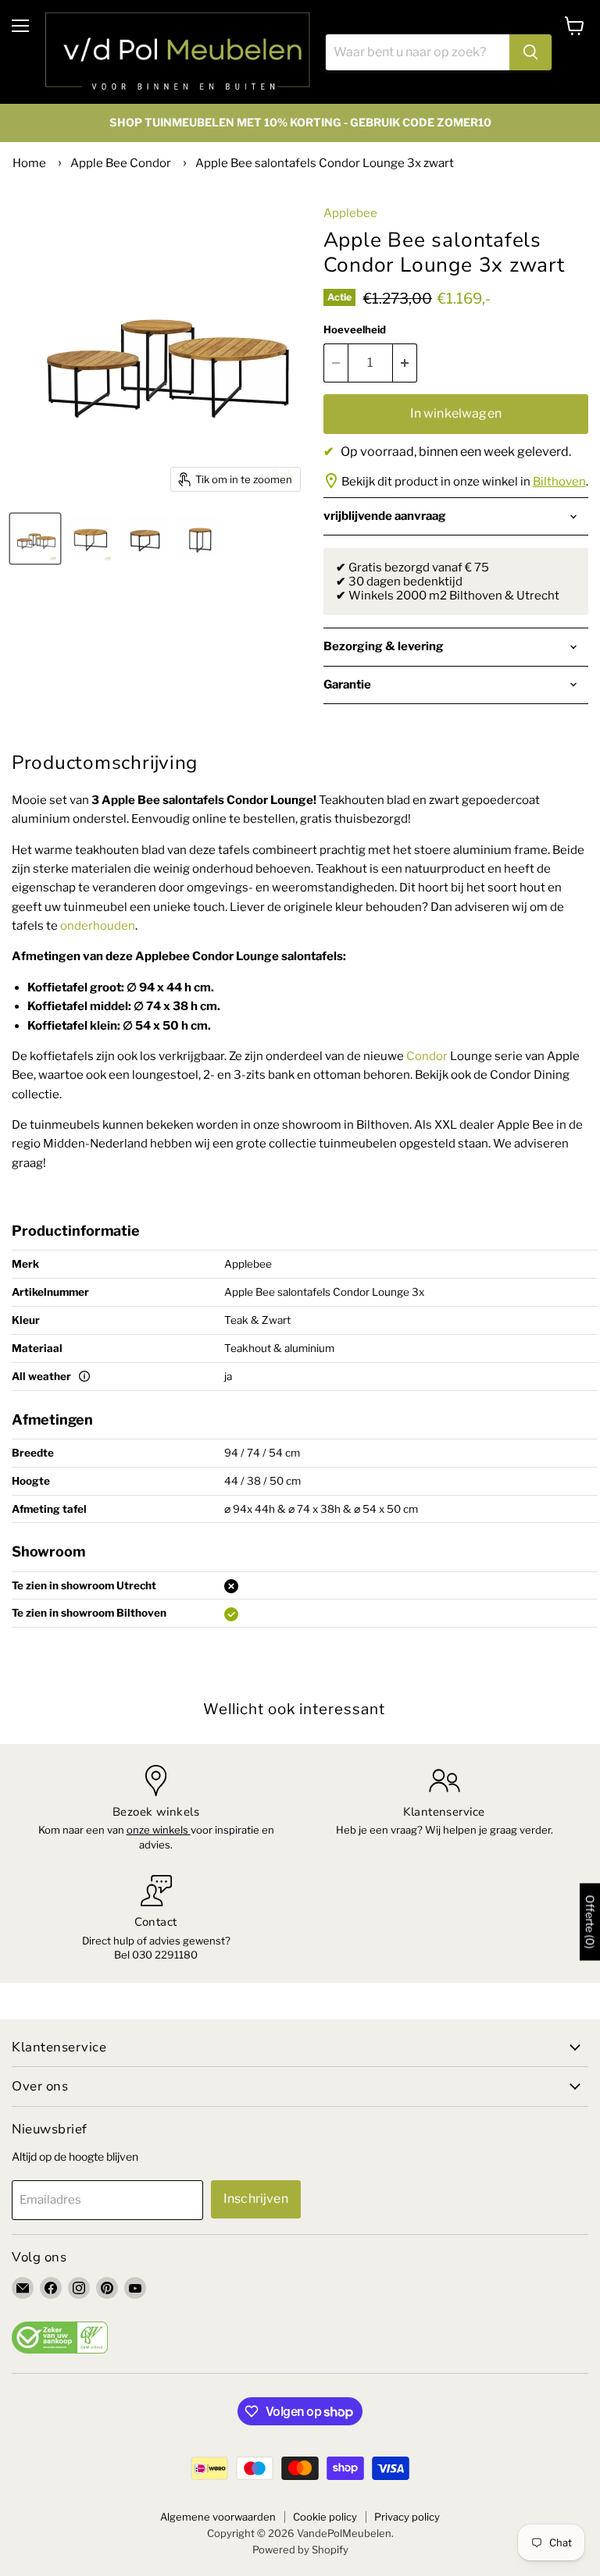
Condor (427, 1056)
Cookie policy (325, 2517)
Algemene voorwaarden (218, 2517)
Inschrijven (256, 2199)
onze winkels (159, 1830)
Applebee (350, 213)
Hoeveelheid (355, 330)
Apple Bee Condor (121, 163)
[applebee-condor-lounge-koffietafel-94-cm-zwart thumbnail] (90, 539)
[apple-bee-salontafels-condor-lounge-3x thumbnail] (35, 539)
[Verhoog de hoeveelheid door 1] (405, 363)
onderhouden (98, 926)
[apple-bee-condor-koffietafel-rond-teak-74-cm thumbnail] (145, 539)
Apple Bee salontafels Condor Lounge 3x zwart (325, 163)
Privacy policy (407, 2517)
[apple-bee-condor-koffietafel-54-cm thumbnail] (199, 539)
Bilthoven (559, 482)
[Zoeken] (530, 52)
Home (29, 163)
